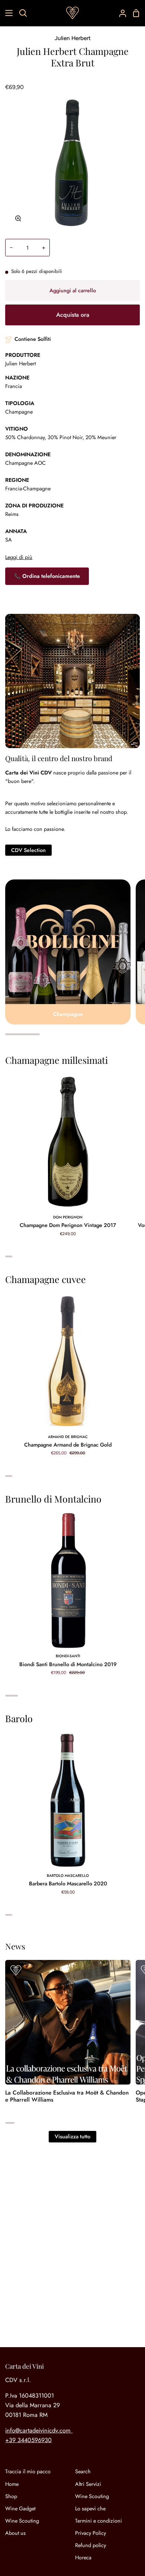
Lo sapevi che (90, 2508)
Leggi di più (19, 557)
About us (15, 2533)
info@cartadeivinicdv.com (38, 2430)
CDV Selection (28, 850)
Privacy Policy (91, 2533)
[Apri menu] (7, 13)
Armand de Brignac (68, 1437)
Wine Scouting (22, 2521)
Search (83, 2471)
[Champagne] (68, 952)
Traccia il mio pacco (28, 2471)
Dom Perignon (68, 1217)
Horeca (83, 2557)
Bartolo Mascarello (68, 1876)
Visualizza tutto (72, 2136)
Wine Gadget (20, 2508)
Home (12, 2484)
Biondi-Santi (68, 1656)
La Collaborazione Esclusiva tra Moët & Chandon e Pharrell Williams (67, 2096)
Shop (11, 2496)
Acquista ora (73, 315)
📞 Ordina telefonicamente (47, 576)
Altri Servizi (88, 2484)
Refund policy (91, 2545)
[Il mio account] (120, 13)
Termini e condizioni (99, 2521)
